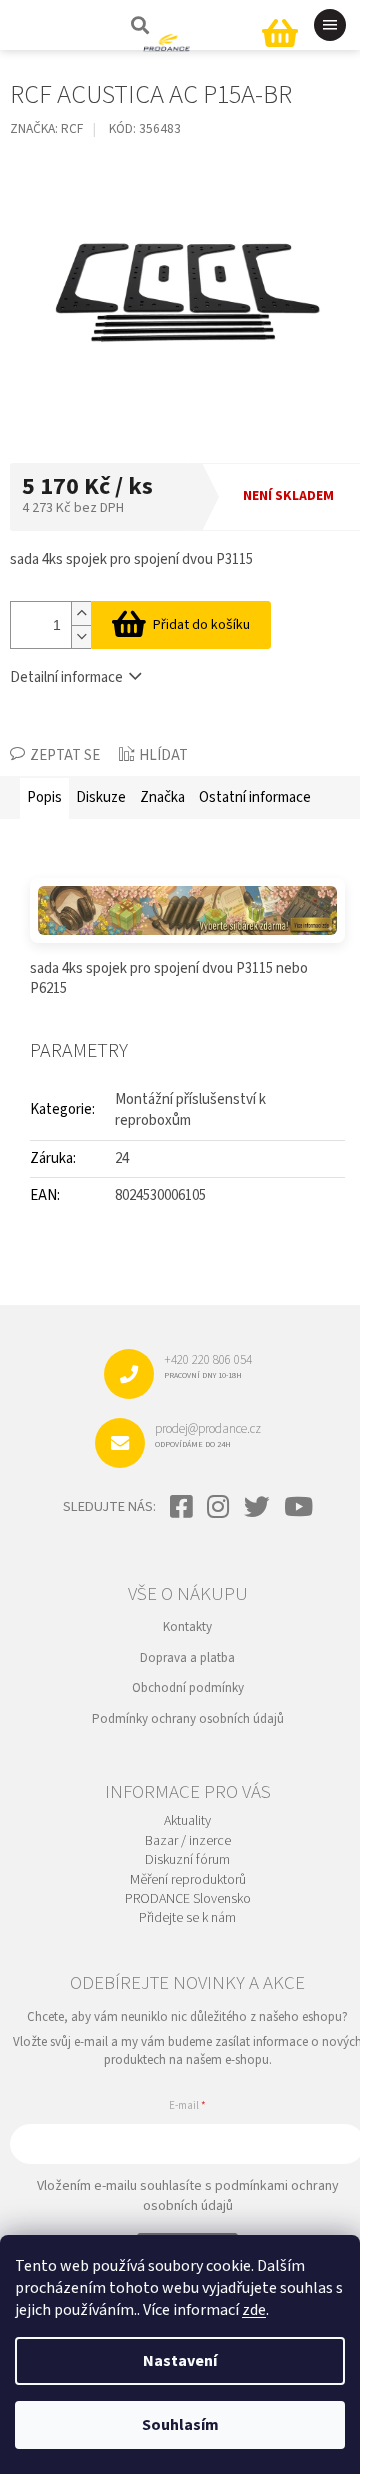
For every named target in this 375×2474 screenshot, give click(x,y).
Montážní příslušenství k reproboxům (190, 1110)
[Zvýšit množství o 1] (81, 613)
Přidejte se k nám (187, 1918)
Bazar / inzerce (188, 1841)
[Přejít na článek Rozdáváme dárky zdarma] (187, 910)
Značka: (46, 128)
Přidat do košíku (201, 625)
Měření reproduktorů (188, 1880)
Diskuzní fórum (187, 1860)
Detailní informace (66, 677)
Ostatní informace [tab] (255, 797)
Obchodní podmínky (188, 1688)
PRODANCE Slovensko (188, 1899)
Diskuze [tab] (101, 797)
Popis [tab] (44, 797)
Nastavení (180, 2361)
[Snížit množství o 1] (81, 636)
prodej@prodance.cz (208, 1435)
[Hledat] (138, 25)
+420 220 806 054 (208, 1366)
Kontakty (187, 1627)
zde (254, 2310)
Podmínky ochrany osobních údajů (188, 1719)
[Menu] (330, 25)
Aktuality (187, 1821)
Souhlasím (180, 2425)
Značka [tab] (162, 797)
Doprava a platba (187, 1658)
